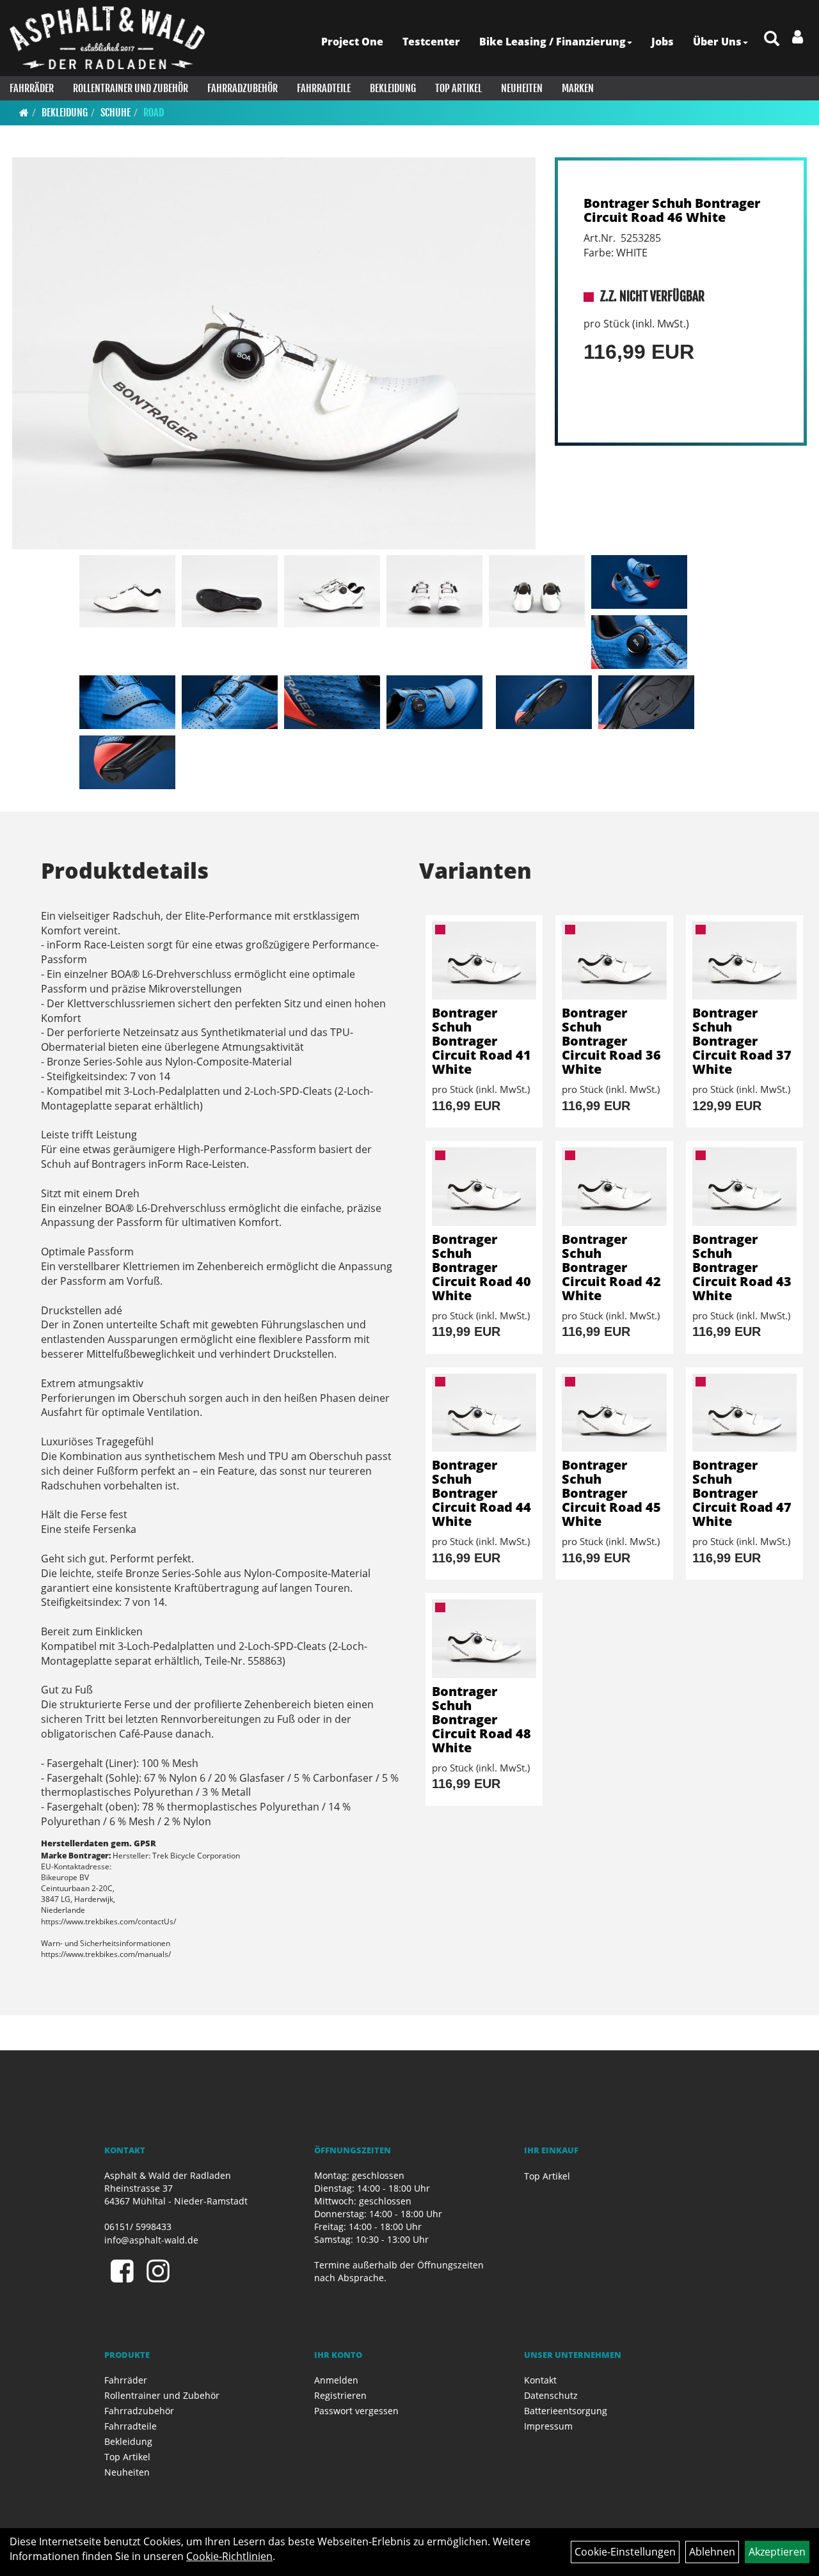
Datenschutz (551, 2395)
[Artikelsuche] (772, 39)
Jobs (663, 42)
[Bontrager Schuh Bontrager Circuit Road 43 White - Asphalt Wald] (744, 1186)
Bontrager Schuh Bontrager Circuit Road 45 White (611, 1493)
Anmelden (336, 2380)
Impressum (548, 2426)
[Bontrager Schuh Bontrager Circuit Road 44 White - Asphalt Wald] (484, 1413)
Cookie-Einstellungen (625, 2552)
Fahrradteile (324, 88)
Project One (352, 42)
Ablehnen (712, 2552)
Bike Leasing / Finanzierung (553, 42)
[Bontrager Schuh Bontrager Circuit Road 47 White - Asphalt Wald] (744, 1413)
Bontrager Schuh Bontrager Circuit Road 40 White (481, 1267)
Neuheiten (522, 88)
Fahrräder (32, 88)
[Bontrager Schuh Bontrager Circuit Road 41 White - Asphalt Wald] (484, 961)
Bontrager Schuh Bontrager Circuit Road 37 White (742, 1041)
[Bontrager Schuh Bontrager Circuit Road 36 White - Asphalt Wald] (614, 961)
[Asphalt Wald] (107, 38)
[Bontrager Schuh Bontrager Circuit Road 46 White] (274, 354)
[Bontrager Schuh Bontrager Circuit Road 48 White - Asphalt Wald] (484, 1638)
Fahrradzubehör (243, 88)
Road (154, 113)
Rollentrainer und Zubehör (131, 88)
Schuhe (115, 113)
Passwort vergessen (356, 2411)
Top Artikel (458, 88)
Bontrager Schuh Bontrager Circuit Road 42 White (611, 1267)
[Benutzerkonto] (798, 36)
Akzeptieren (777, 2552)
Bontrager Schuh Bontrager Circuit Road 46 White (672, 210)
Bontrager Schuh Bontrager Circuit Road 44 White (481, 1493)
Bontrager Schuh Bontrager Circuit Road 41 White (481, 1041)
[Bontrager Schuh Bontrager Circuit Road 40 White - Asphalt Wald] (484, 1186)
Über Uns (717, 42)
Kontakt (540, 2380)
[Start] (24, 113)
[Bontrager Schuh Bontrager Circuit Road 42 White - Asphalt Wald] (614, 1186)
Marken (578, 88)
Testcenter (431, 42)
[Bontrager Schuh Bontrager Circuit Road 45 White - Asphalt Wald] (614, 1413)
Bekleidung (393, 88)
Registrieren (340, 2395)
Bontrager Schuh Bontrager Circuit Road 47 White (742, 1493)
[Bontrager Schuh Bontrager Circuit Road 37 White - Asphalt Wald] (744, 961)
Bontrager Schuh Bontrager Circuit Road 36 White (611, 1041)
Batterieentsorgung (566, 2411)
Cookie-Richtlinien (229, 2556)
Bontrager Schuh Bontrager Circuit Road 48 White (481, 1719)
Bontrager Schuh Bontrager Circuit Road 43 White (742, 1267)
